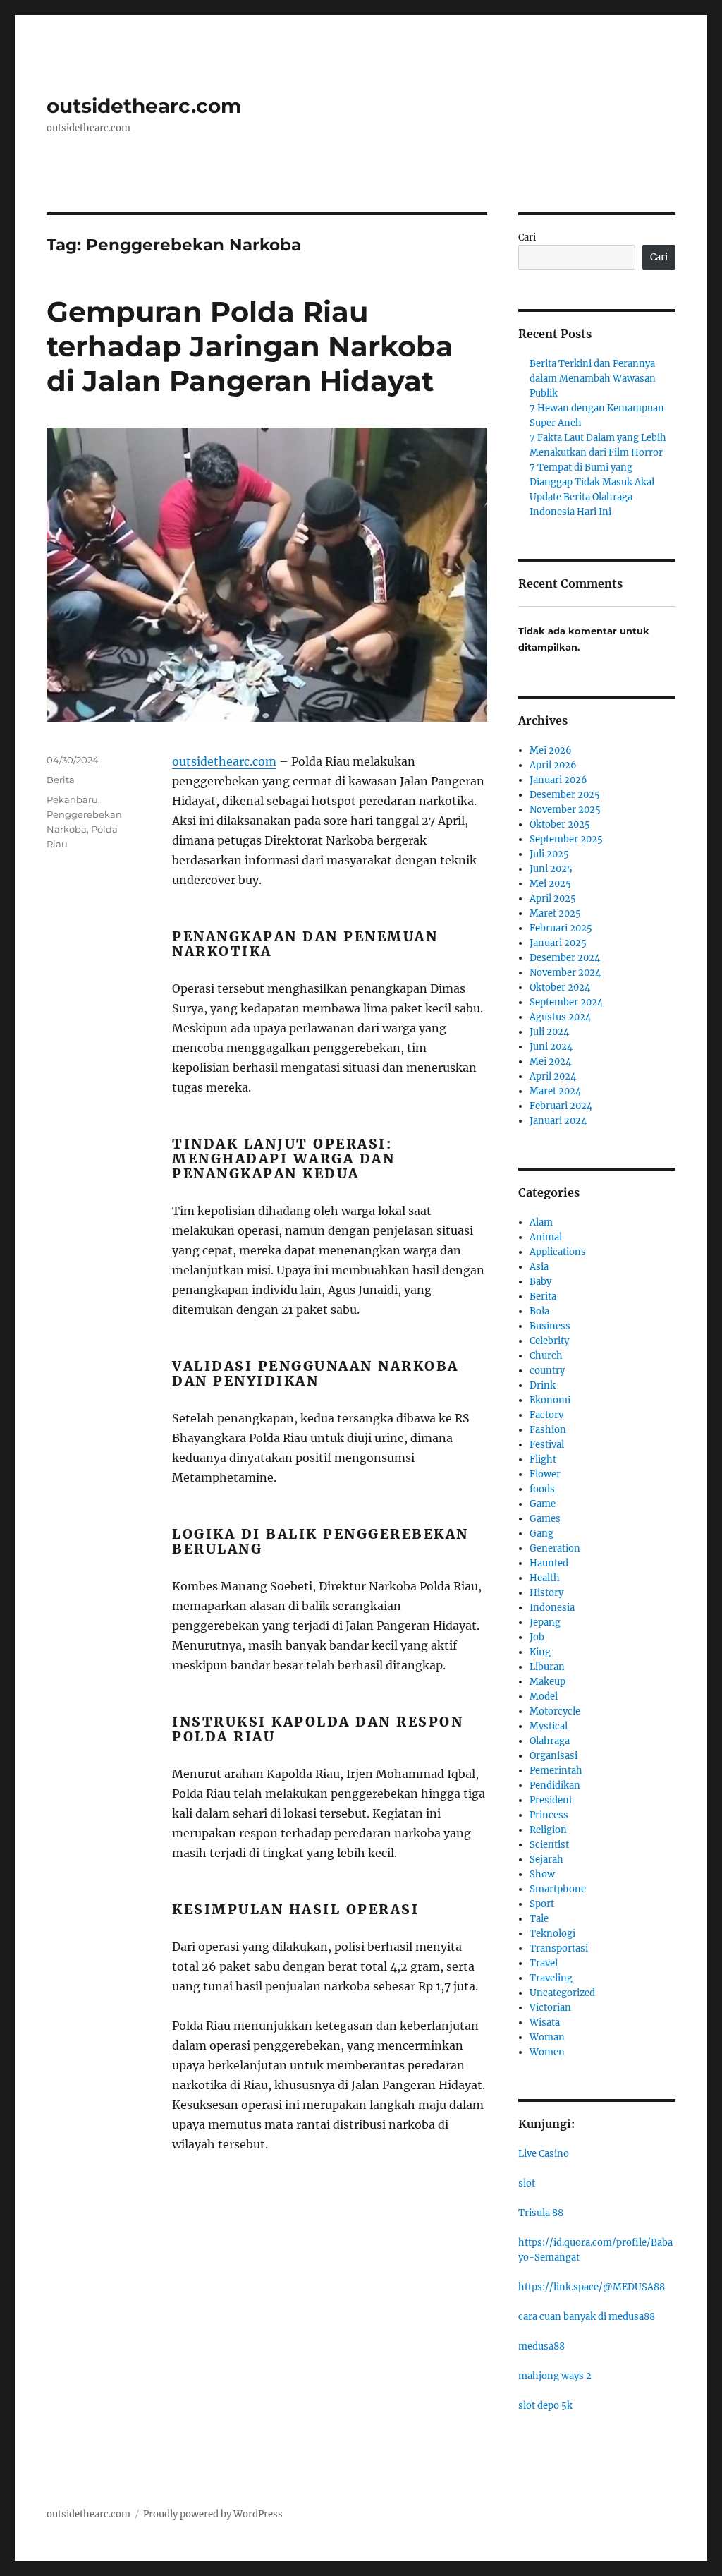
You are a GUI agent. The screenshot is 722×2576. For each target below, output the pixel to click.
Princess (549, 1815)
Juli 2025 (549, 854)
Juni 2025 (551, 869)
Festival (547, 1445)
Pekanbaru (72, 799)
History (546, 1593)
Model (544, 1697)
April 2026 (553, 765)
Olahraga (550, 1741)
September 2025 (566, 839)
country (547, 1371)
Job (537, 1637)
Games (545, 1519)
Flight (543, 1459)
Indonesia (552, 1608)
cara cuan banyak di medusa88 (587, 2317)
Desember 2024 (565, 958)
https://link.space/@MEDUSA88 (592, 2287)
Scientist (549, 1845)
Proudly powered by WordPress (213, 2514)
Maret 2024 (555, 1091)
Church (546, 1356)
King (540, 1652)
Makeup (547, 1682)
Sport (542, 1904)
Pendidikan (555, 1785)
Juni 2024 (551, 1047)
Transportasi (559, 1948)
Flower (545, 1474)
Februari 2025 (561, 928)
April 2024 (553, 1076)
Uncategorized (562, 1993)
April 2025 (553, 899)
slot (527, 2183)
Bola (539, 1311)
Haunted (549, 1563)
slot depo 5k (545, 2406)
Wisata (545, 2022)
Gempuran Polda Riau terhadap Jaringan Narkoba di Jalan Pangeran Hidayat (250, 346)
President (551, 1800)
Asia (539, 1267)
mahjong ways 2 (555, 2376)
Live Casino (544, 2154)
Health (545, 1578)
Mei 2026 (551, 750)
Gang (541, 1534)
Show (542, 1874)
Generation (555, 1548)
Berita (61, 780)
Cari (527, 237)
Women (547, 2052)
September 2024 (566, 1002)
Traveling (551, 1978)
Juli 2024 (549, 1032)
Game (543, 1504)
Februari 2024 (561, 1106)
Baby (540, 1282)
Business (550, 1326)
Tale (539, 1919)
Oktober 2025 (560, 824)
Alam (541, 1222)
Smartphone (558, 1889)
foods (542, 1489)
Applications (558, 1252)
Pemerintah (556, 1771)
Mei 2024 (550, 1062)
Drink (543, 1385)
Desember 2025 (565, 795)
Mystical (549, 1726)
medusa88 (541, 2346)
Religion (548, 1830)
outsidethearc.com (144, 106)
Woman (547, 2037)
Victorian (550, 2008)
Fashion (548, 1430)
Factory (546, 1415)
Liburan (547, 1667)
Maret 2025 (555, 913)
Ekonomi (550, 1400)
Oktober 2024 (560, 987)
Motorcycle (555, 1711)
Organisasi (553, 1756)
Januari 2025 (558, 943)
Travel (544, 1963)
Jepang (545, 1622)
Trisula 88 (541, 2213)
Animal (546, 1237)
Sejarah (546, 1860)
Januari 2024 (558, 1121)
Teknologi (552, 1934)
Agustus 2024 (560, 1017)
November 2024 (565, 973)
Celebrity (549, 1341)
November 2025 (565, 810)
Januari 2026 (558, 780)
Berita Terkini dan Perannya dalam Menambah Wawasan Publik (593, 379)
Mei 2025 (550, 884)
